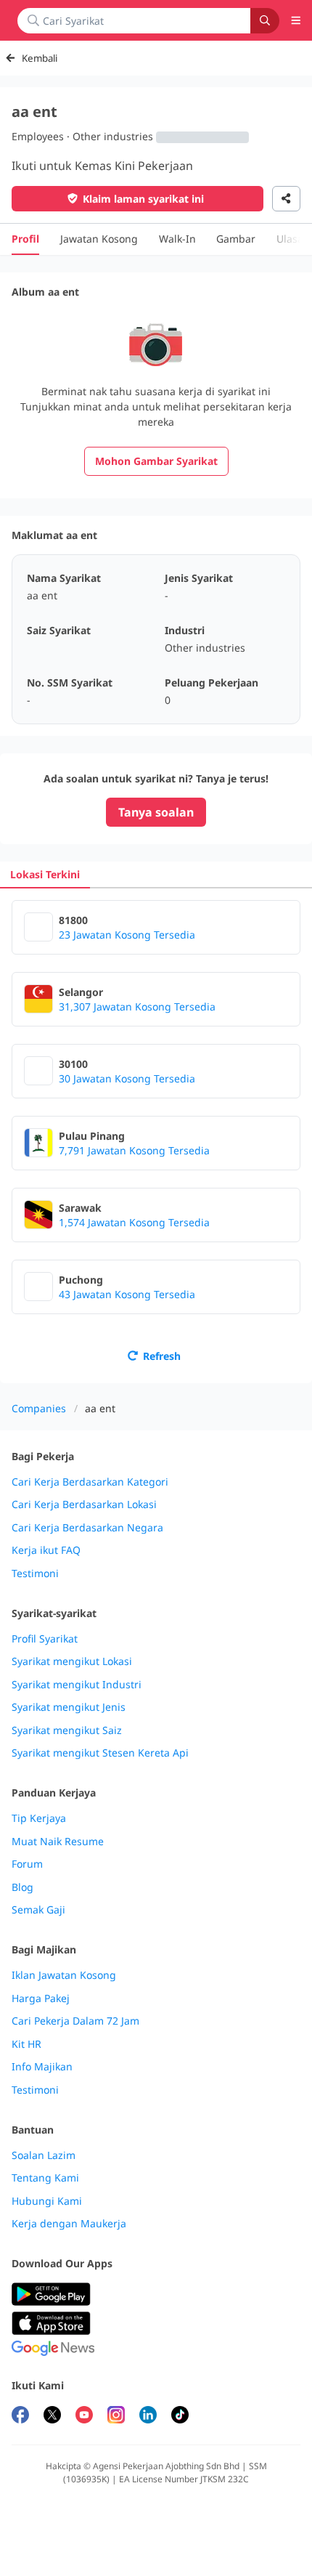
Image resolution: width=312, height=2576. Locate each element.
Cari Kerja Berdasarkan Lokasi (84, 1504)
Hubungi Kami (47, 2201)
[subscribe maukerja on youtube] (84, 2417)
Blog (22, 1887)
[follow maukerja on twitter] (52, 2417)
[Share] (286, 199)
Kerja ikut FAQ (46, 1550)
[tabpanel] (156, 1136)
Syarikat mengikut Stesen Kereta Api (100, 1753)
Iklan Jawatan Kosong (64, 1975)
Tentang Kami (45, 2178)
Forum (27, 1864)
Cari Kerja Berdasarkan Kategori (90, 1482)
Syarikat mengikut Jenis (69, 1707)
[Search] (265, 21)
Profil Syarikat (45, 1639)
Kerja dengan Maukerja (69, 2224)
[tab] (45, 874)
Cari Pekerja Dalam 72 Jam (75, 2021)
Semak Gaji (38, 1910)
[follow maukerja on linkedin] (148, 2417)
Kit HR (26, 2044)
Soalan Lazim (44, 2155)
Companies (39, 1408)
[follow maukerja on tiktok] (180, 2417)
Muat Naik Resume (58, 1842)
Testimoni (35, 1573)
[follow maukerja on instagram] (116, 2417)
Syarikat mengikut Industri (77, 1685)
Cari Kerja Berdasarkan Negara (87, 1528)
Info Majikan (42, 2067)
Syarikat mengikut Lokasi (72, 1661)
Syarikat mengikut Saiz (67, 1730)
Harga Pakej (41, 1998)
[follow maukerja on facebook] (20, 2417)
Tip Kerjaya (39, 1818)
